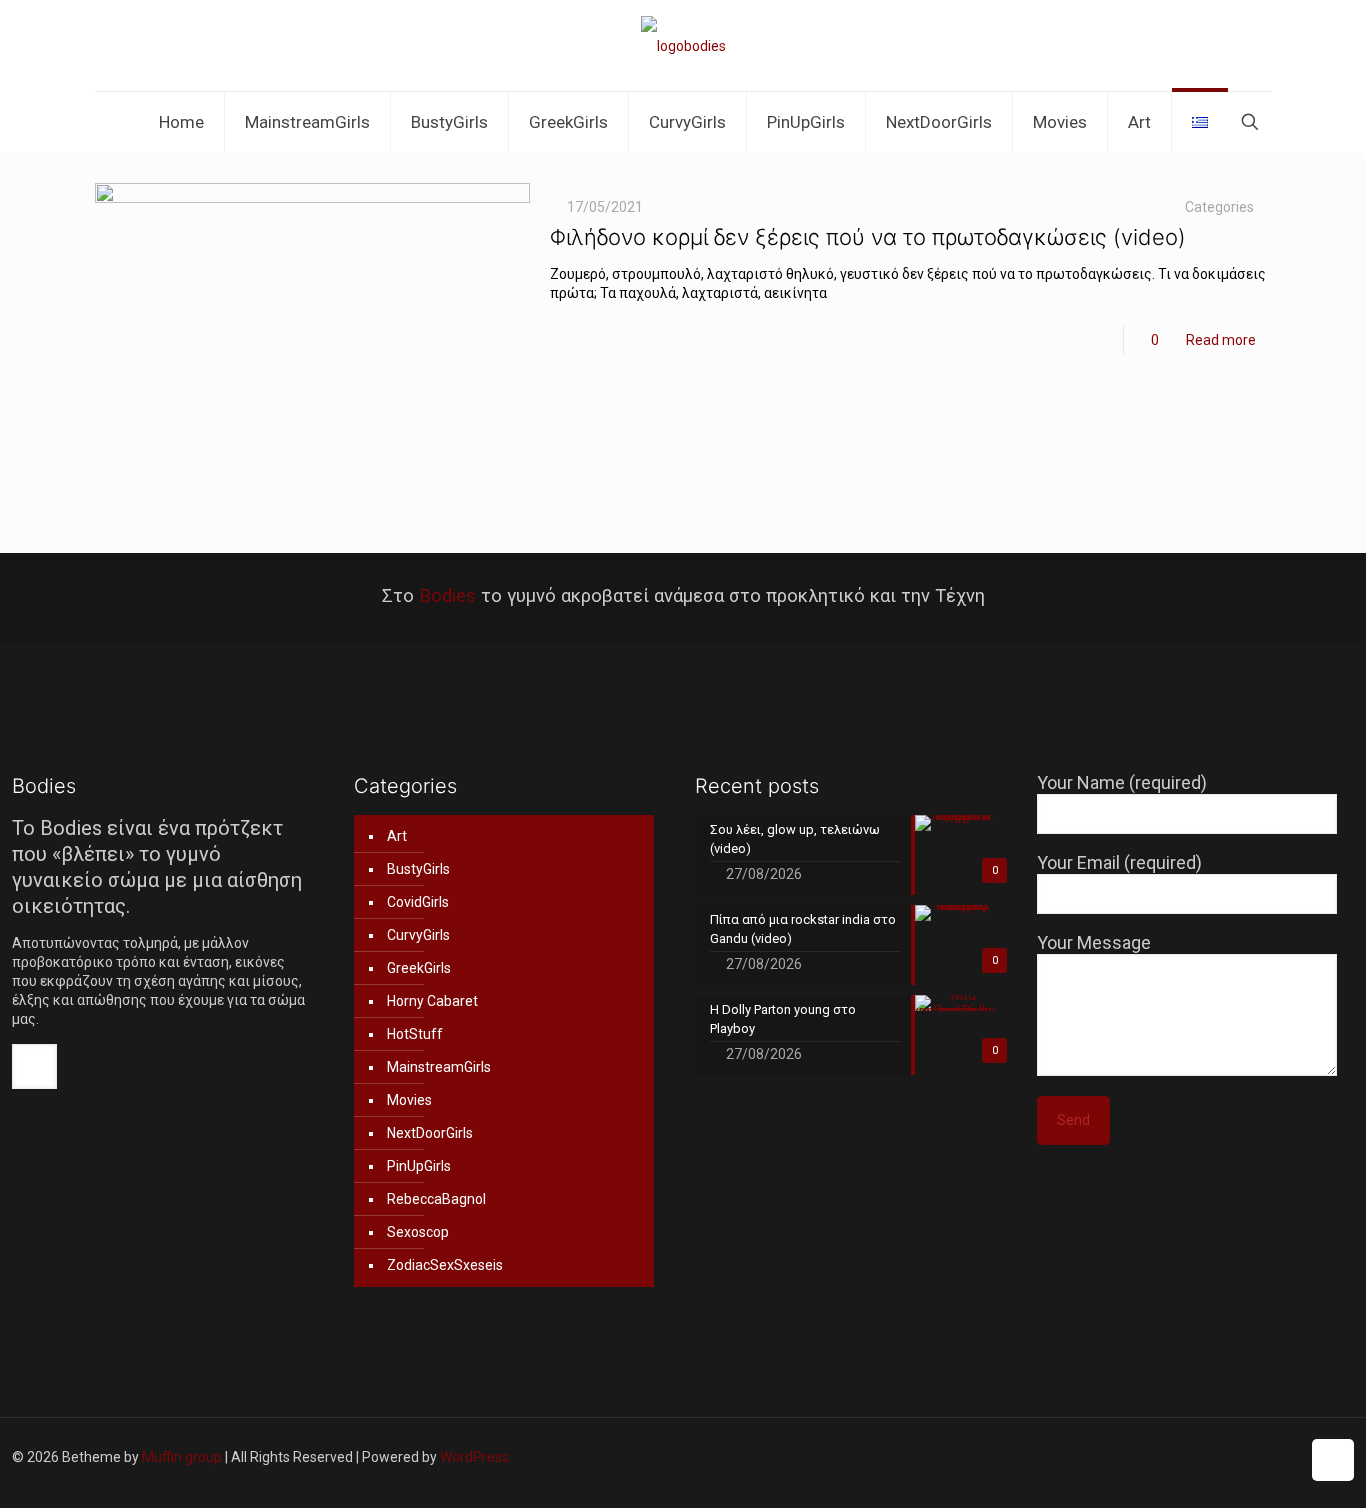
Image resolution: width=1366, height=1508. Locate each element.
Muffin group (182, 1457)
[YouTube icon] (1200, 1457)
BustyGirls (418, 869)
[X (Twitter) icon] (1158, 1457)
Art (397, 836)
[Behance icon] (1284, 1457)
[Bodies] (683, 45)
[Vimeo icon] (1179, 1457)
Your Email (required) (1119, 862)
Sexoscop (418, 1232)
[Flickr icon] (1221, 1457)
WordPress (474, 1457)
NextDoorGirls (430, 1133)
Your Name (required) (1122, 782)
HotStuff (415, 1034)
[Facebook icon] (1137, 1457)
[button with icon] (34, 1066)
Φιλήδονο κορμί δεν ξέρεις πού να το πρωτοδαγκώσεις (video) (868, 237)
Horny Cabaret (432, 1001)
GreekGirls (419, 968)
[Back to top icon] (1333, 1460)
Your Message (1094, 942)
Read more (1221, 340)
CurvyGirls (418, 935)
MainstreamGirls (439, 1067)
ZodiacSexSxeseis (445, 1265)
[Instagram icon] (1263, 1457)
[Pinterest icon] (1242, 1457)
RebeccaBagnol (436, 1199)
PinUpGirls (419, 1166)
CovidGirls (418, 902)
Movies (409, 1100)
